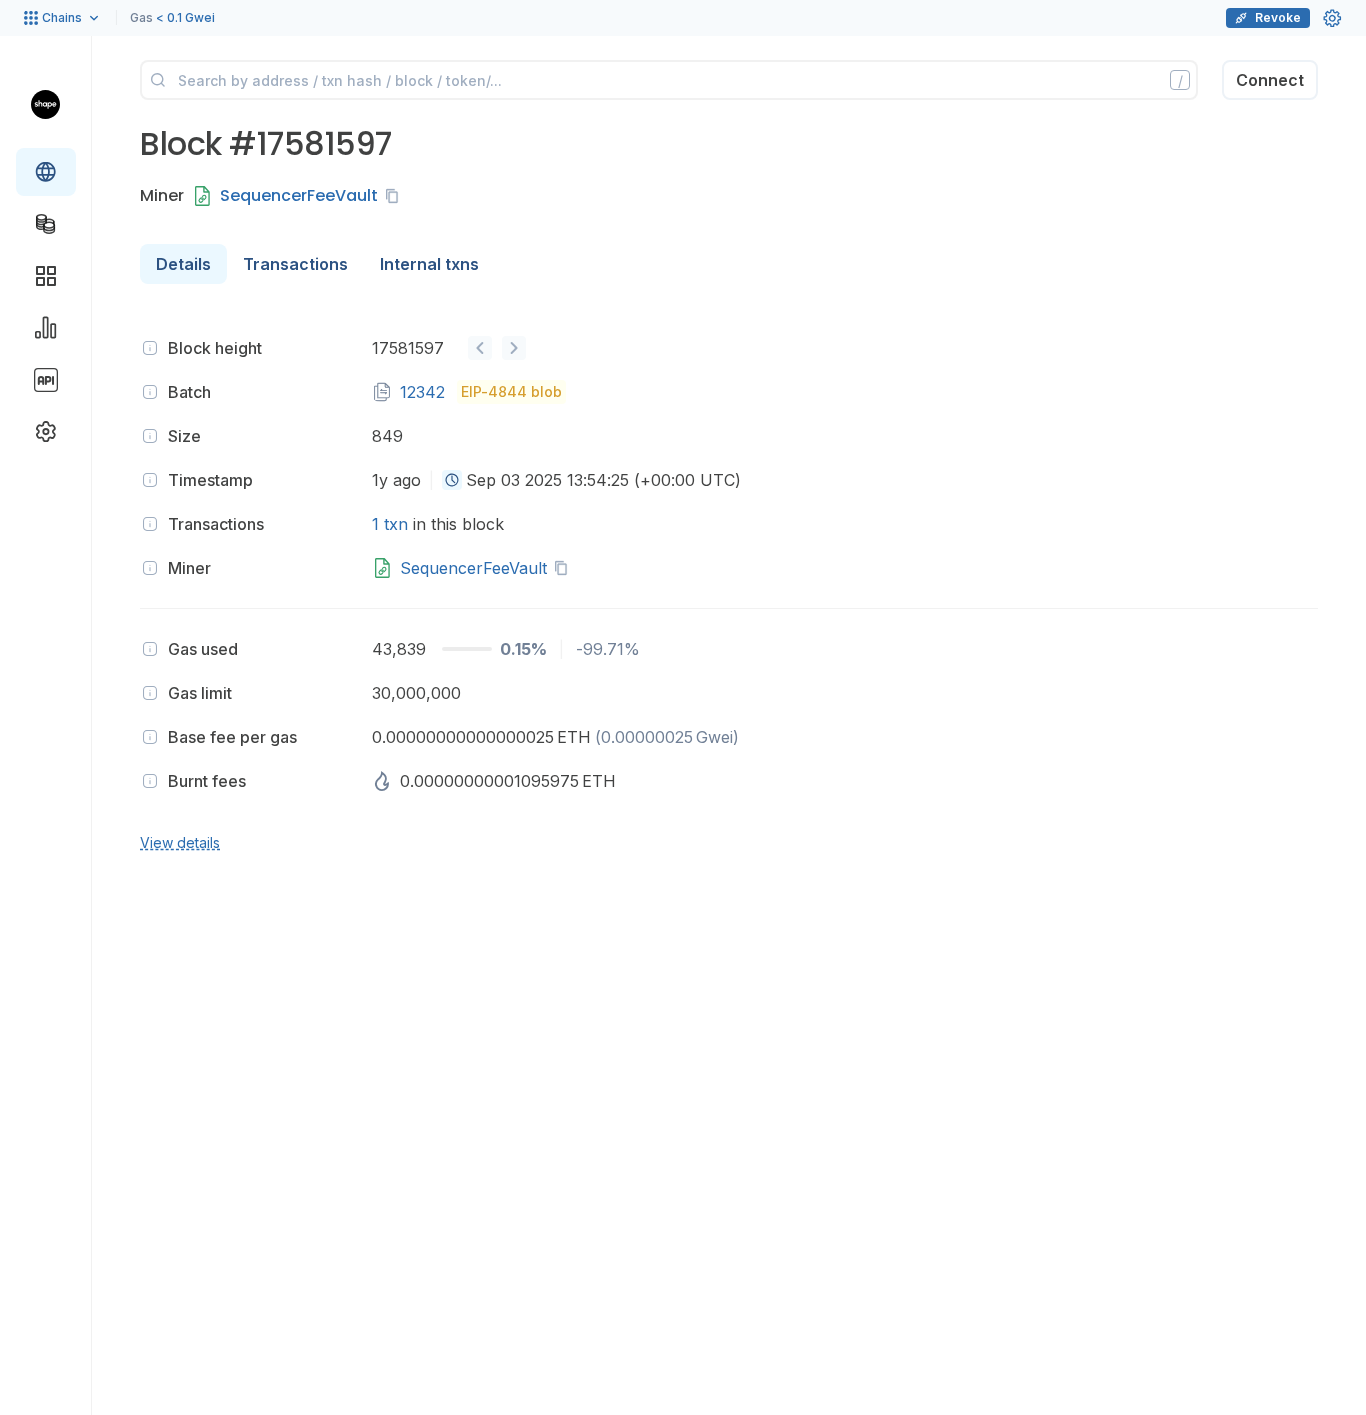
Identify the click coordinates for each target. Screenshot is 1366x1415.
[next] (514, 348)
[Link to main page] (45, 104)
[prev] (480, 348)
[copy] (396, 196)
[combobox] (452, 480)
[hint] (150, 348)
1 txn (390, 524)
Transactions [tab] (295, 264)
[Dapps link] (46, 276)
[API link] (46, 380)
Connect (1270, 80)
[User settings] (1332, 18)
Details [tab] (183, 264)
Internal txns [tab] (429, 264)
